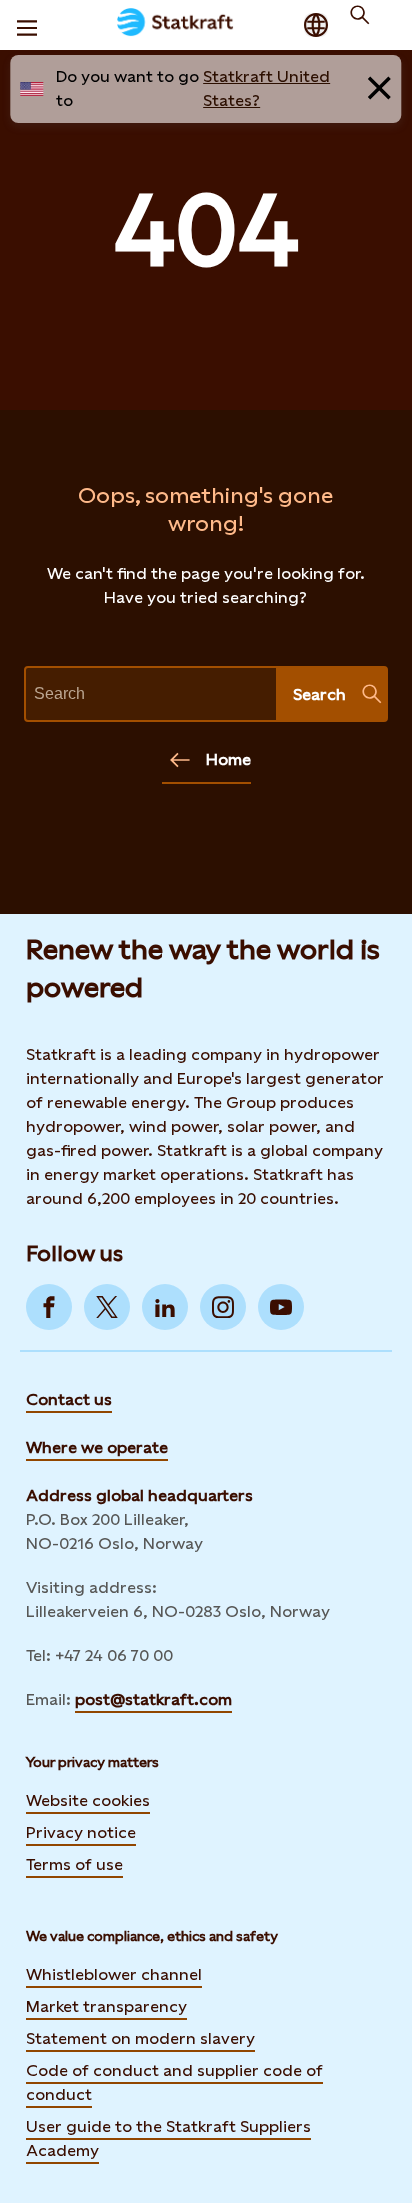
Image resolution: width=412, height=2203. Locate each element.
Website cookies (88, 1800)
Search (319, 694)
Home (228, 759)
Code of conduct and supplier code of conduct (174, 2082)
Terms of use (74, 1864)
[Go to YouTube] (281, 1307)
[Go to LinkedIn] (165, 1307)
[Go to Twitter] (107, 1307)
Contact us (69, 1399)
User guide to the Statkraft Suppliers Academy (168, 2138)
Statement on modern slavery (140, 2038)
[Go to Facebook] (49, 1307)
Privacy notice (81, 1832)
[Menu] (27, 25)
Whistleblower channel (114, 1974)
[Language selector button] (316, 25)
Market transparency (106, 2006)
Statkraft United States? (266, 88)
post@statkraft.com (153, 1699)
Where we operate (97, 1447)
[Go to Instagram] (223, 1307)
